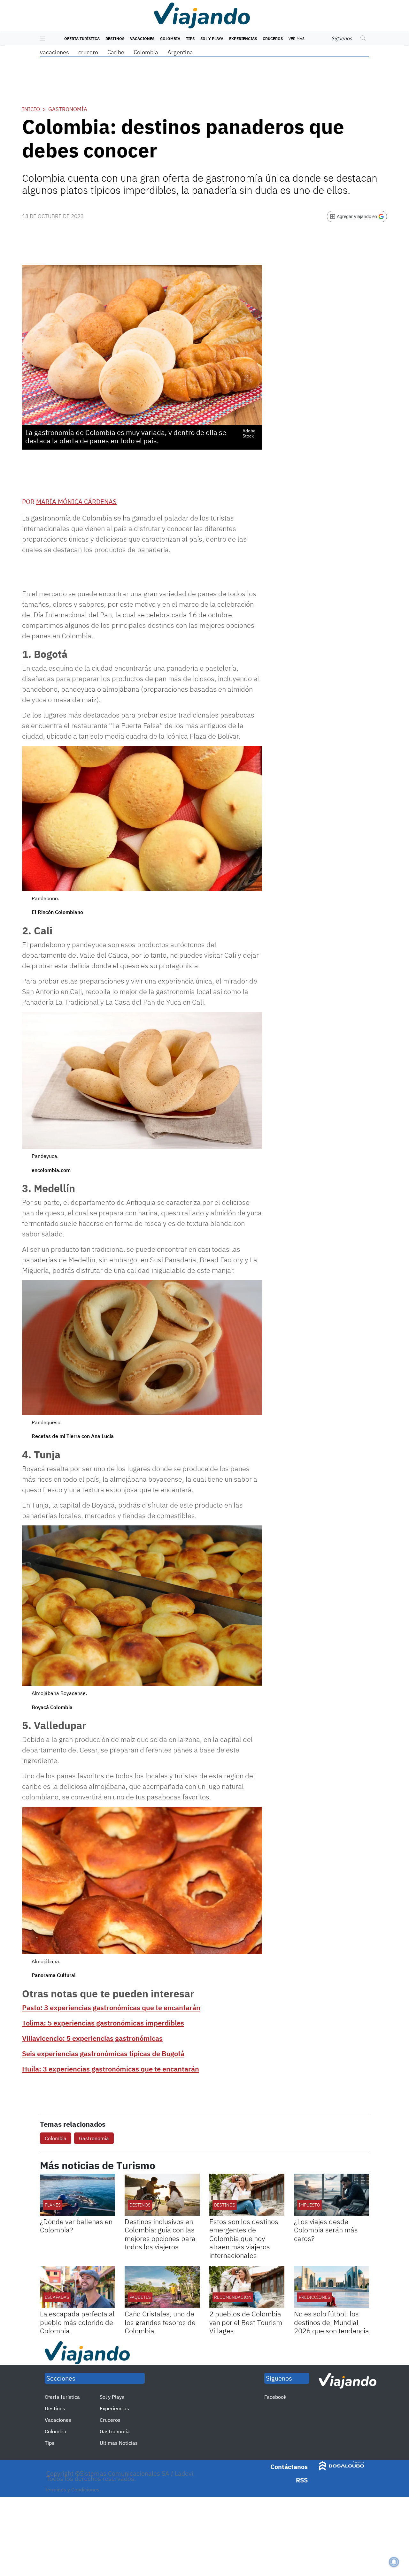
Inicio (31, 109)
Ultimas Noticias (119, 2443)
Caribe (116, 52)
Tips (190, 38)
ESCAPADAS (57, 2297)
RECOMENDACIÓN (233, 2297)
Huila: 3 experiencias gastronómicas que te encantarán (111, 2069)
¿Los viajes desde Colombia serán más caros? (326, 2230)
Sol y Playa (212, 38)
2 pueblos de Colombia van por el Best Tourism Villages (246, 2322)
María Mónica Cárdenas (76, 502)
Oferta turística (82, 38)
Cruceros (273, 38)
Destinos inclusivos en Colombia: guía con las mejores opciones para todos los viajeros (160, 2234)
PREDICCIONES (314, 2297)
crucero (88, 52)
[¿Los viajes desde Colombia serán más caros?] (332, 2195)
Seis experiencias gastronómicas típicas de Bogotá (103, 2053)
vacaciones (54, 52)
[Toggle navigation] (41, 39)
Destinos (115, 38)
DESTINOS (140, 2205)
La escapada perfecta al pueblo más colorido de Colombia (77, 2322)
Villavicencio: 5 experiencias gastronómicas (92, 2038)
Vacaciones (142, 38)
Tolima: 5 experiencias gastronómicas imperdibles (103, 2023)
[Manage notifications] (394, 2562)
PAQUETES (140, 2297)
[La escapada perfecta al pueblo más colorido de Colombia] (77, 2287)
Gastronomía (68, 109)
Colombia (170, 38)
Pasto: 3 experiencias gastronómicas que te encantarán (111, 2007)
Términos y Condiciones (72, 2489)
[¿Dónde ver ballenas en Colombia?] (77, 2195)
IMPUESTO (309, 2205)
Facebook (275, 2397)
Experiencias (243, 38)
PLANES (53, 2205)
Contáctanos (289, 2467)
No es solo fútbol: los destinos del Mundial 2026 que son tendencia (332, 2322)
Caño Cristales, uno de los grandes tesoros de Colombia (160, 2322)
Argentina (180, 52)
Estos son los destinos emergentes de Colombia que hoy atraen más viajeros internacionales (244, 2238)
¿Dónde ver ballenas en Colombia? (76, 2226)
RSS (302, 2480)
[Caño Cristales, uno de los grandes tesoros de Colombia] (162, 2287)
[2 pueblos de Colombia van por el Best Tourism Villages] (247, 2287)
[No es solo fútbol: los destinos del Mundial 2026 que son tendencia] (332, 2287)
